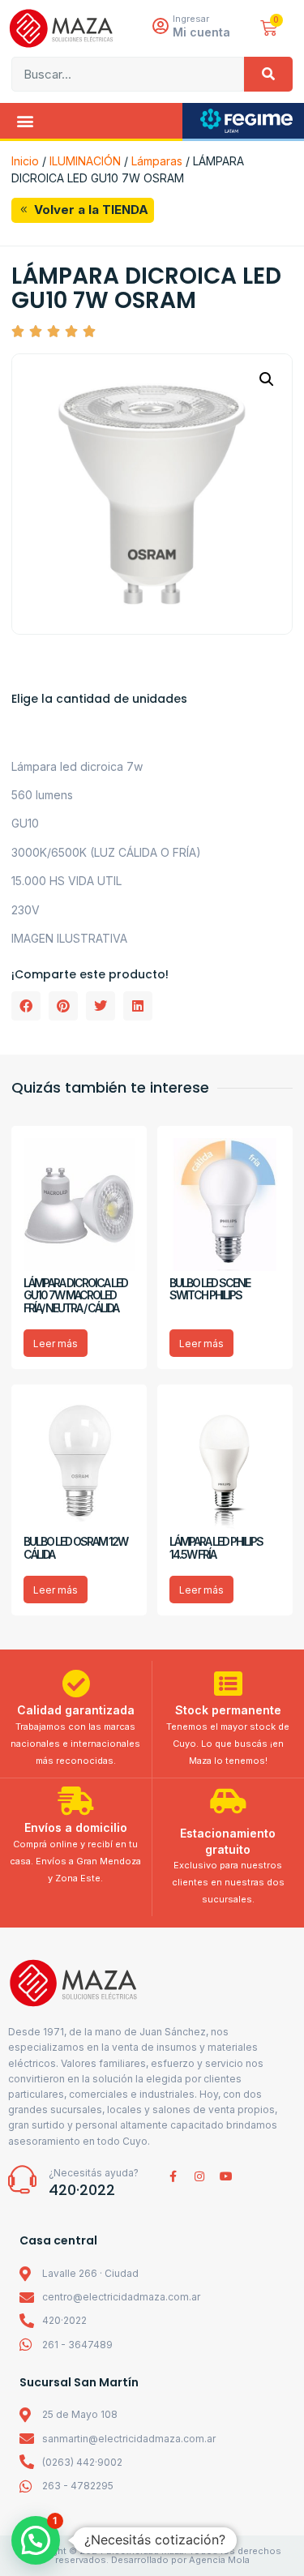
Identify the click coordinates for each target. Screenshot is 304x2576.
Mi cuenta (201, 32)
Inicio (25, 161)
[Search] (268, 74)
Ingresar (191, 19)
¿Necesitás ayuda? (94, 2173)
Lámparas (157, 161)
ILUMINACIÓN (85, 161)
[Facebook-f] (173, 2176)
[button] (25, 120)
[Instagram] (199, 2176)
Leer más (56, 1344)
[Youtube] (226, 2176)
